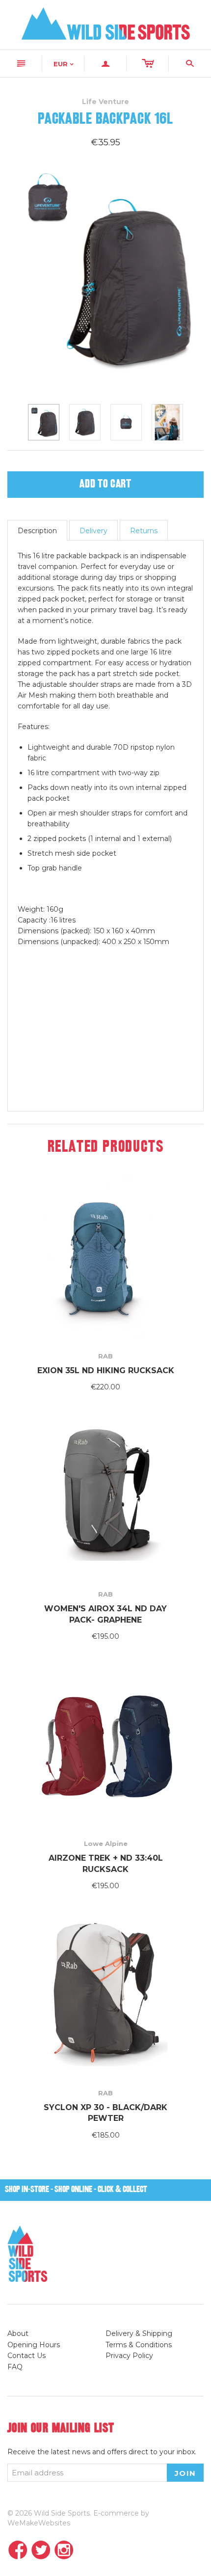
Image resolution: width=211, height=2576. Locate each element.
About (18, 2333)
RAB (105, 1356)
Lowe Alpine (106, 1844)
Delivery (93, 531)
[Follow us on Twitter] (41, 2551)
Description (37, 531)
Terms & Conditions (139, 2345)
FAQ (15, 2367)
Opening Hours (34, 2345)
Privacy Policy (129, 2356)
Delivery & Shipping (139, 2333)
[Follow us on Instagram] (64, 2551)
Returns (144, 531)
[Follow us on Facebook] (18, 2551)
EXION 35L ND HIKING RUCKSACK (106, 1370)
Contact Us (26, 2356)
